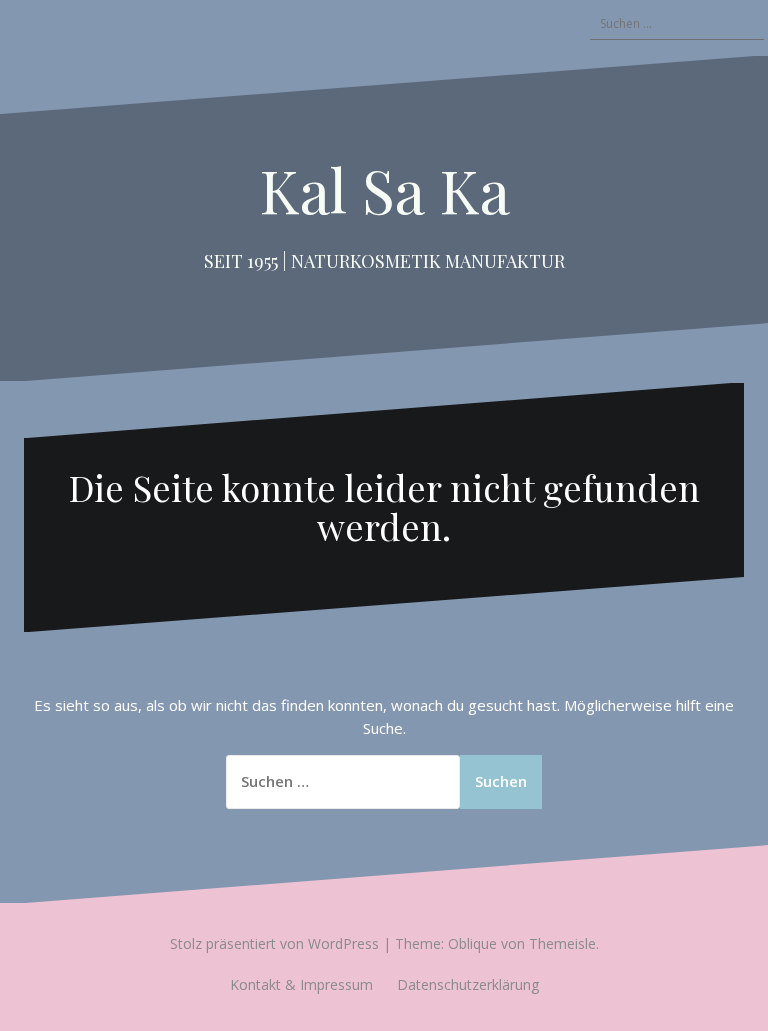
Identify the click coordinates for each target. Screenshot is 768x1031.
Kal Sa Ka (384, 189)
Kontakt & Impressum (301, 984)
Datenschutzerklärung (468, 984)
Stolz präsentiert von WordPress (274, 943)
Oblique (472, 943)
